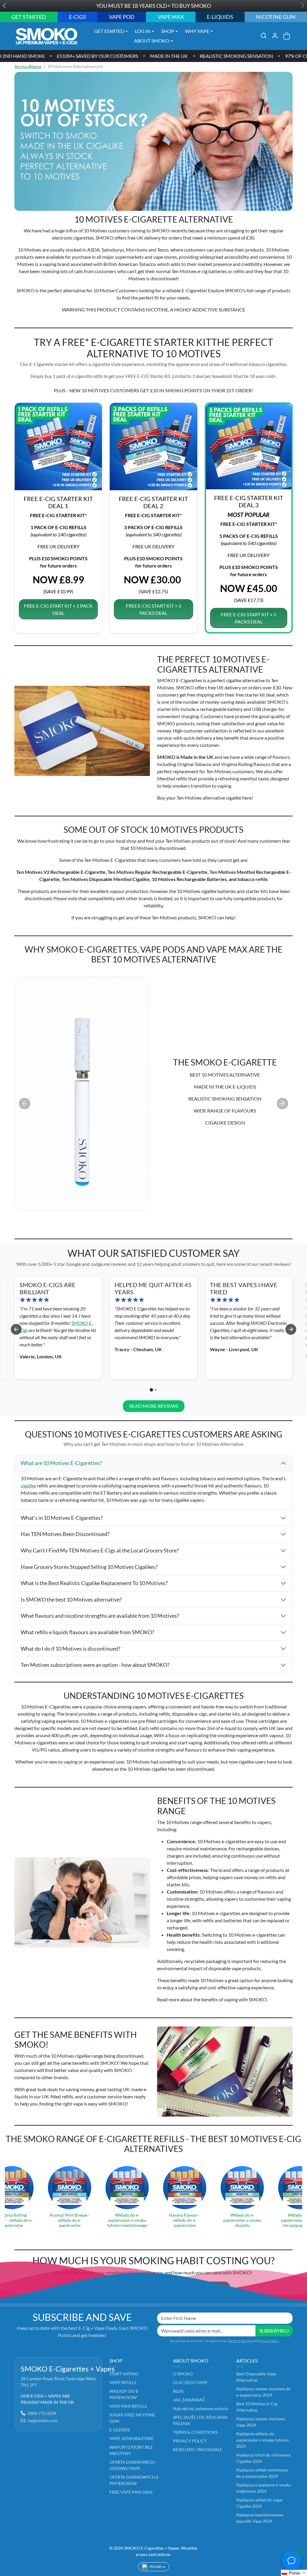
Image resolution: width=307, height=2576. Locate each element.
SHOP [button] (168, 31)
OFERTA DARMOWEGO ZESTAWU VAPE (132, 2465)
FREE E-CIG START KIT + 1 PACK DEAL (58, 609)
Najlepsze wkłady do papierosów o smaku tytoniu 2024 (262, 2440)
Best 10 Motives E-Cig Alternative (257, 2407)
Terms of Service (240, 2341)
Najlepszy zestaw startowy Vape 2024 (261, 2422)
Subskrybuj (274, 2331)
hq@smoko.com (43, 2420)
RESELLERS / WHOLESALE (198, 2449)
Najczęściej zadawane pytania (200, 2408)
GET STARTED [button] (109, 31)
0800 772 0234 (42, 2413)
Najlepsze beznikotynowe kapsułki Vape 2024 (260, 2518)
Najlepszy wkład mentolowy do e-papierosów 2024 (262, 2473)
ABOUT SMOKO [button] (152, 41)
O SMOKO (183, 2374)
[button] (264, 36)
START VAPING (124, 2374)
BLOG (178, 2391)
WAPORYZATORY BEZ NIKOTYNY (131, 2450)
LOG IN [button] (143, 31)
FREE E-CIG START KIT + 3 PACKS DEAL (153, 609)
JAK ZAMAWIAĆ (189, 2400)
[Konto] (275, 36)
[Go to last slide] (16, 1329)
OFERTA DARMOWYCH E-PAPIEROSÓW (135, 2480)
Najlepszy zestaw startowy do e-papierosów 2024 (264, 2392)
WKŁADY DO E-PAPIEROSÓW (125, 2394)
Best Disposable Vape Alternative (256, 2377)
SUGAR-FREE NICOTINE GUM (132, 2418)
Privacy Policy (269, 2341)
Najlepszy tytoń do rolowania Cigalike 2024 (263, 2458)
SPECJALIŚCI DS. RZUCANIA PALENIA (200, 2420)
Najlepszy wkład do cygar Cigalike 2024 (260, 2503)
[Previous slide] (25, 1104)
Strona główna (28, 66)
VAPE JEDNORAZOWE (131, 2438)
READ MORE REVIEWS (154, 1406)
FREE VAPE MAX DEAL (131, 2492)
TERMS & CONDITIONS (195, 2432)
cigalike (28, 1485)
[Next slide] (282, 1104)
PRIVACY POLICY (190, 2441)
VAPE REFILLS (123, 2382)
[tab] (148, 1228)
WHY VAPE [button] (197, 31)
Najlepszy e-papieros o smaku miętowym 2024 (264, 2488)
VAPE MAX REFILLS (128, 2406)
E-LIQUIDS (119, 2430)
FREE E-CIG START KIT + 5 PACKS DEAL (249, 618)
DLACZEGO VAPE (190, 2382)
